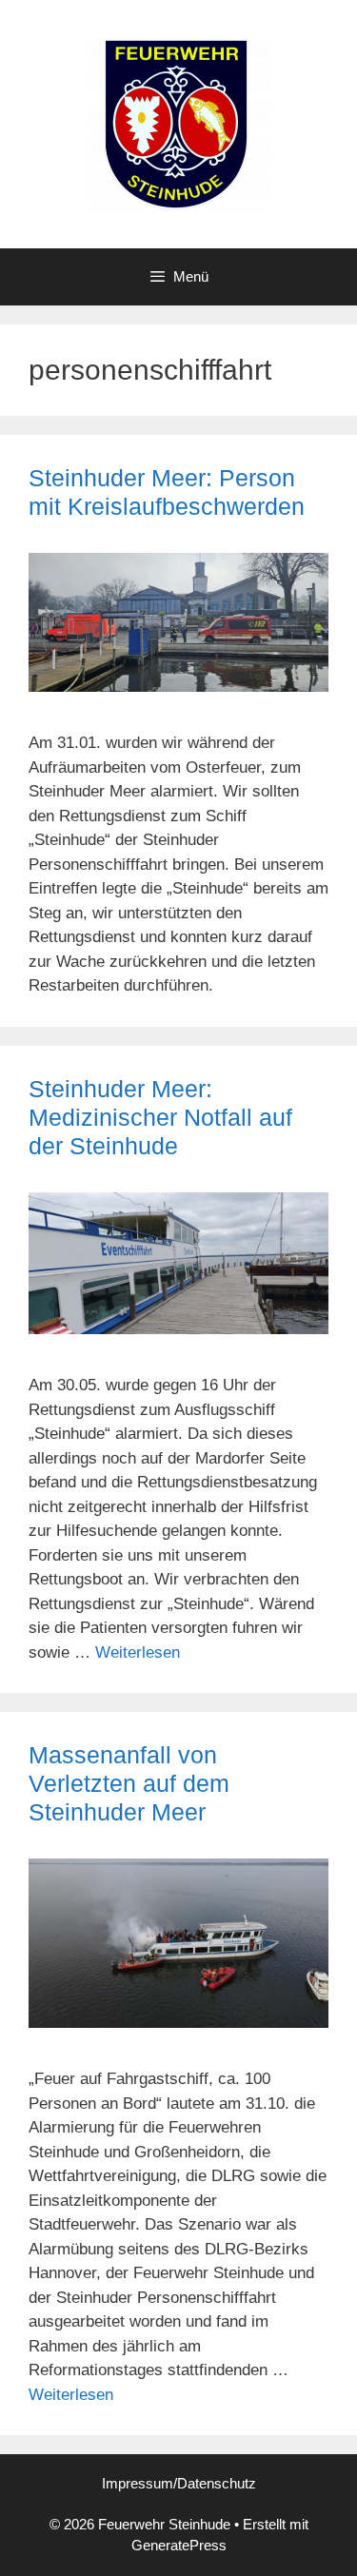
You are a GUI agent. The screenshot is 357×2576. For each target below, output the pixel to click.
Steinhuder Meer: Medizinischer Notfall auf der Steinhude (160, 1117)
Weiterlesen (138, 1652)
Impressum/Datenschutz (179, 2483)
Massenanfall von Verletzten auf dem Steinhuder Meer (129, 1783)
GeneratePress (179, 2545)
